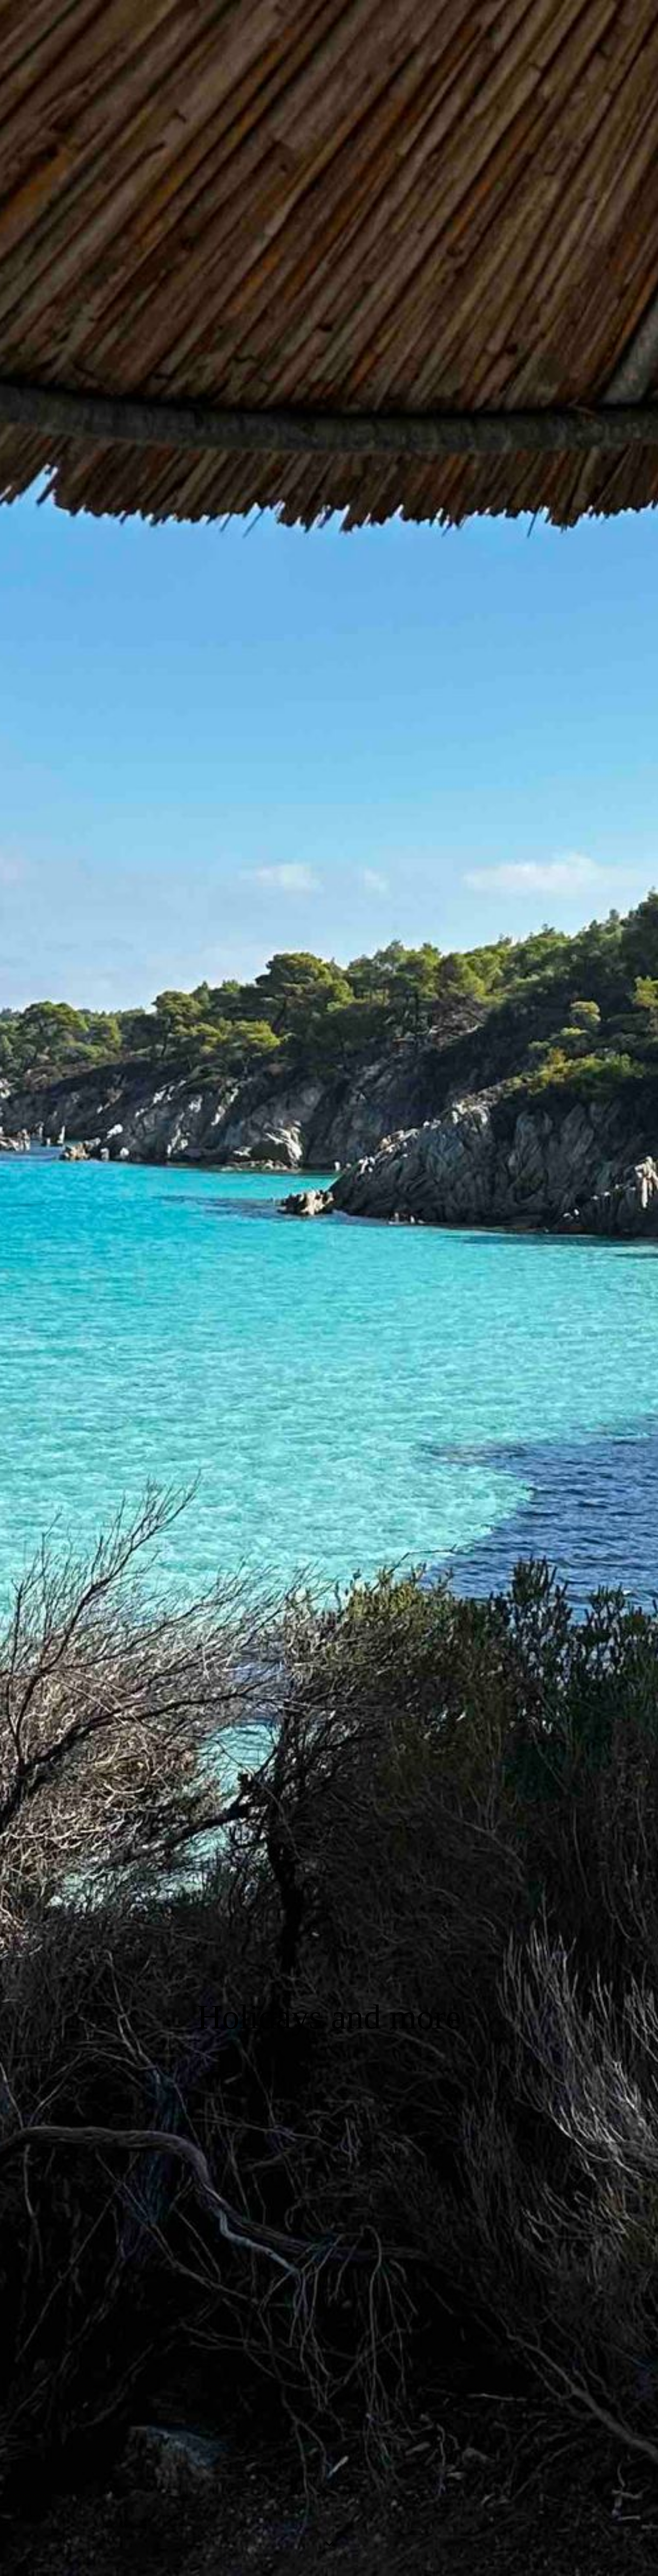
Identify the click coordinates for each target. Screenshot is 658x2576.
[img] (329, 1288)
